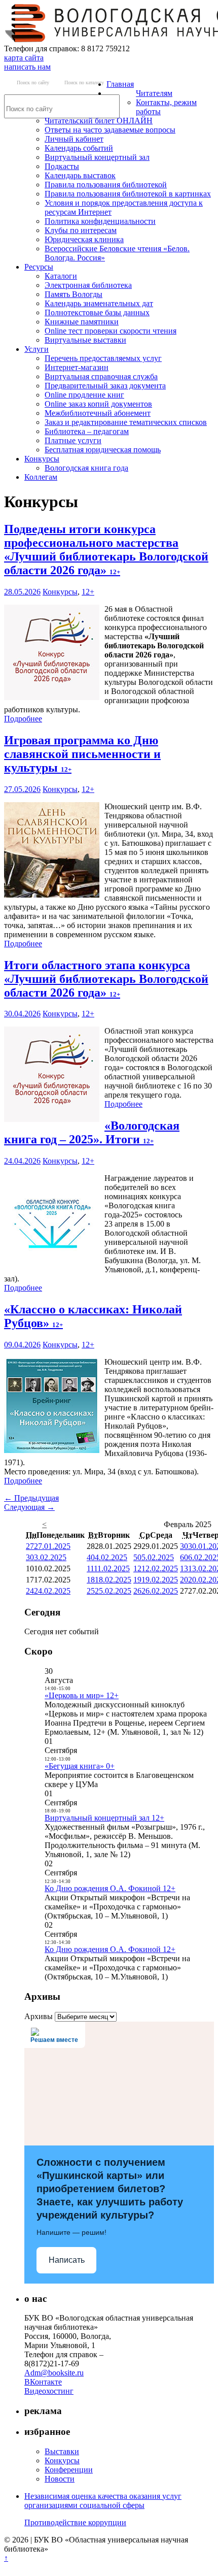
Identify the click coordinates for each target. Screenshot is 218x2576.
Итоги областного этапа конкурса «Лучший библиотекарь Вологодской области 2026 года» (106, 979)
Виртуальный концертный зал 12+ (104, 1818)
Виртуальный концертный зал (97, 157)
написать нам (27, 67)
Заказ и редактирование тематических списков (126, 422)
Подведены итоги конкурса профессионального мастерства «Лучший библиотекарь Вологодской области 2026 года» (106, 550)
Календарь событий (79, 148)
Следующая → (29, 1507)
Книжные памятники (82, 322)
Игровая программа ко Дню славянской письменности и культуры (82, 754)
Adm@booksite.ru (54, 2373)
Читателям (154, 93)
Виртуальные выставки (85, 340)
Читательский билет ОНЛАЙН (99, 121)
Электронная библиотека (88, 285)
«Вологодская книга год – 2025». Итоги (92, 1132)
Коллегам (41, 477)
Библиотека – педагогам (87, 431)
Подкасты (62, 166)
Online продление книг (84, 395)
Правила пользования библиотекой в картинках (128, 194)
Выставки (62, 2451)
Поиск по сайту (33, 82)
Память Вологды (74, 294)
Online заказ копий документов (98, 404)
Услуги (37, 349)
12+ (88, 592)
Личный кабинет (74, 139)
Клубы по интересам (81, 230)
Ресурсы (39, 267)
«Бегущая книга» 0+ (80, 1766)
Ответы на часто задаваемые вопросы (110, 130)
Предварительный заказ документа (105, 386)
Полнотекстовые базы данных (97, 312)
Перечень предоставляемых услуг (103, 358)
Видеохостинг (49, 2391)
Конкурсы (42, 459)
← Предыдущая (31, 1498)
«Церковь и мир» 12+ (82, 1695)
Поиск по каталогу (84, 82)
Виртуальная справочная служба (101, 376)
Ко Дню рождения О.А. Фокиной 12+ (110, 1888)
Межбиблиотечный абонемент (98, 413)
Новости (60, 2479)
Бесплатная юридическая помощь (103, 450)
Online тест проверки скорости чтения (111, 331)
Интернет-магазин (77, 367)
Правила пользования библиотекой (106, 185)
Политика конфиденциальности (100, 221)
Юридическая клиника (84, 239)
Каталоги (61, 276)
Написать (67, 2260)
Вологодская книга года (86, 468)
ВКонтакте (43, 2382)
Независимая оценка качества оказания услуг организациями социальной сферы (103, 2501)
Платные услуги (73, 440)
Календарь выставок (80, 175)
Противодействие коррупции (75, 2522)
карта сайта (24, 58)
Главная (120, 84)
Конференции (69, 2470)
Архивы (39, 2016)
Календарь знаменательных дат (99, 303)
